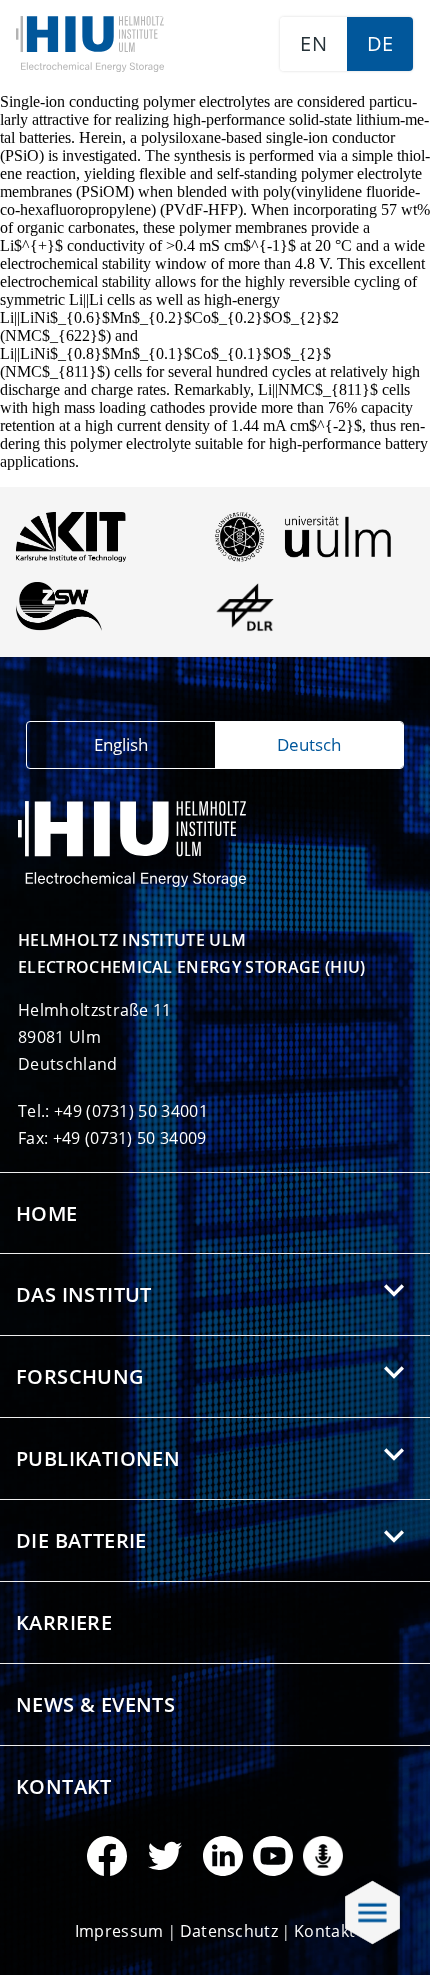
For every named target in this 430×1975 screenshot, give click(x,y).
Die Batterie (81, 1540)
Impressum (119, 1931)
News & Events (95, 1704)
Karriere (64, 1622)
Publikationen (98, 1458)
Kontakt (64, 1786)
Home (47, 1213)
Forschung (80, 1376)
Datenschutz (229, 1931)
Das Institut (84, 1294)
